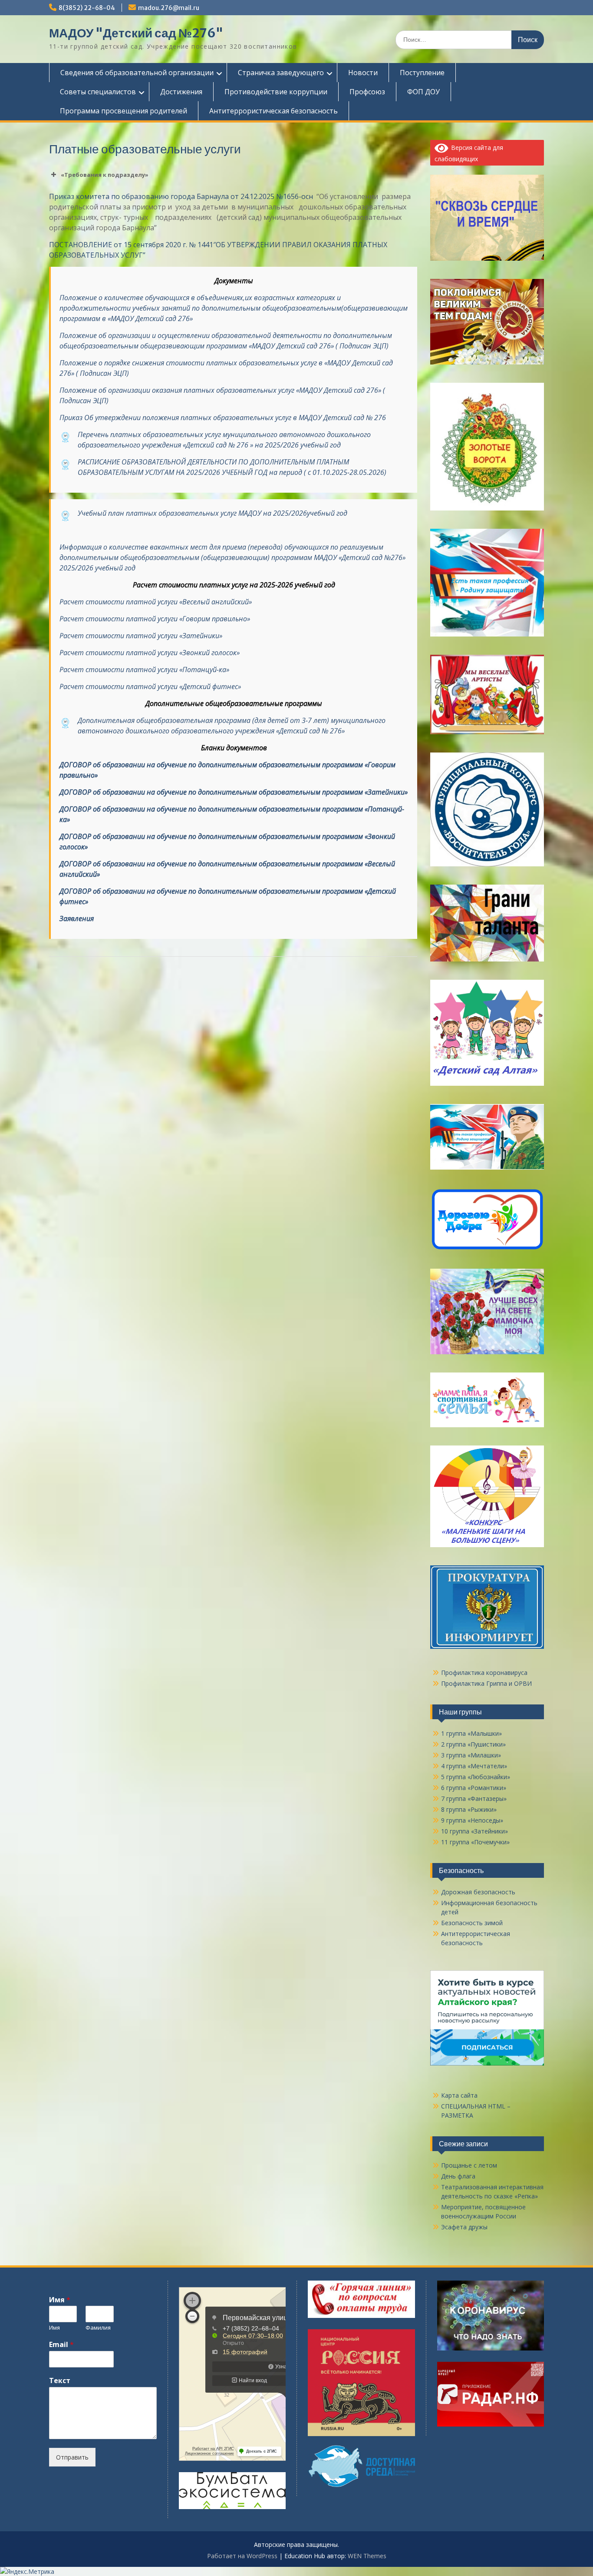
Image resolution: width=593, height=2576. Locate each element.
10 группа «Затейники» (474, 1831)
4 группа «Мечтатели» (474, 1766)
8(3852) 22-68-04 (87, 8)
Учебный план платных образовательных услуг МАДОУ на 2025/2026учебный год (212, 513)
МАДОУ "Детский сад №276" (136, 33)
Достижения (181, 92)
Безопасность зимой (472, 1923)
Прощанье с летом (469, 2165)
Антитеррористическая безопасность (273, 111)
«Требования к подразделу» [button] (105, 175)
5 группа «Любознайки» (476, 1777)
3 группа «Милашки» (471, 1755)
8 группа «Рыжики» (469, 1809)
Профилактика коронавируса (484, 1673)
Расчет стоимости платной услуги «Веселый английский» (156, 602)
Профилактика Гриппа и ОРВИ (486, 1683)
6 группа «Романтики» (474, 1788)
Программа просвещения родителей (124, 111)
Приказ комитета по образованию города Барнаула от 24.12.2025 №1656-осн (182, 196)
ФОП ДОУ (423, 92)
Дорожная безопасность (478, 1892)
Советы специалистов (98, 92)
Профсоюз (367, 92)
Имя (60, 2300)
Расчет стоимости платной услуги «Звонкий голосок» (150, 653)
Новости (363, 73)
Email (61, 2345)
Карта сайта (459, 2095)
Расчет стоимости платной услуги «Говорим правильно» (155, 619)
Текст (60, 2381)
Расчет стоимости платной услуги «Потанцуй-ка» (144, 670)
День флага (458, 2176)
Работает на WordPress (242, 2556)
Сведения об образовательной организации (137, 73)
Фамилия (98, 2328)
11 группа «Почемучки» (475, 1842)
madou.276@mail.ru (169, 8)
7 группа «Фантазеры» (474, 1799)
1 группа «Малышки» (471, 1733)
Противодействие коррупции (276, 92)
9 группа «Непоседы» (472, 1820)
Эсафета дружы (464, 2227)
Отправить (72, 2457)
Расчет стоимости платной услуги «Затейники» (141, 636)
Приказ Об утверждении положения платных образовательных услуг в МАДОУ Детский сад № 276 (223, 418)
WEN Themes (367, 2556)
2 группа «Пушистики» (473, 1744)
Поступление (422, 73)
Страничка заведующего (281, 73)
